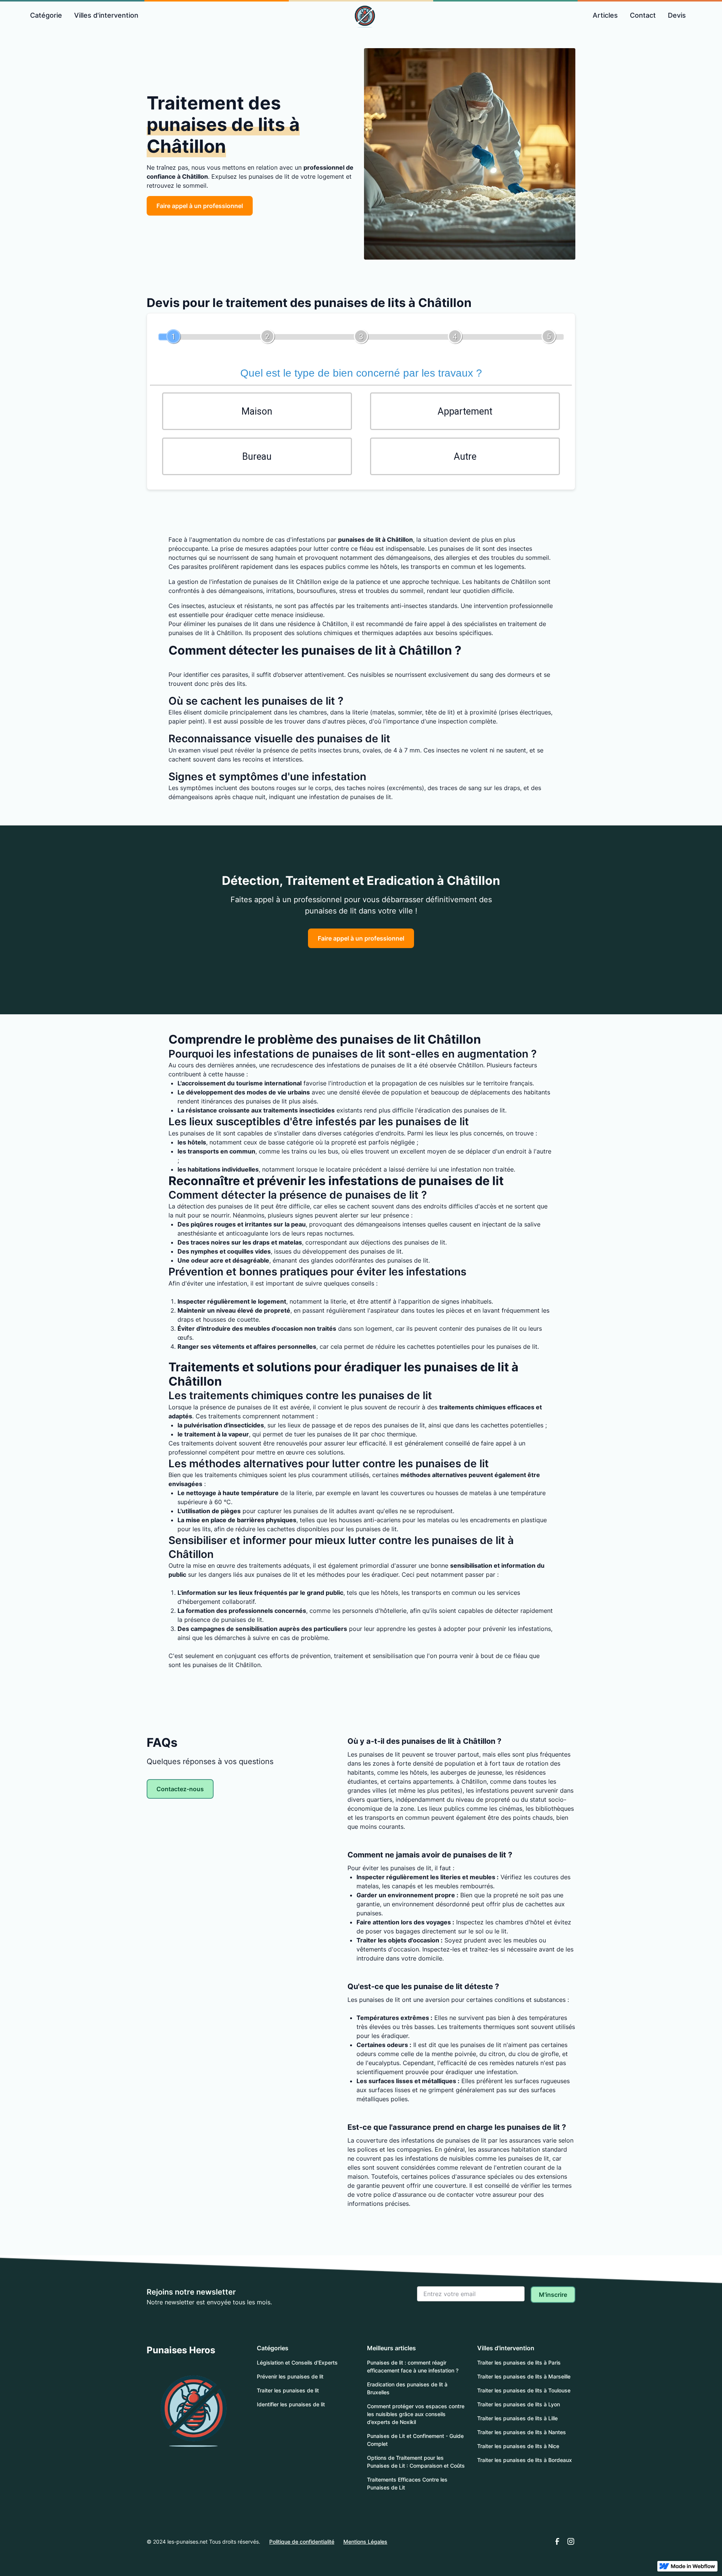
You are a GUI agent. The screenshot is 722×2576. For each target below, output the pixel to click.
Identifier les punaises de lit (291, 2404)
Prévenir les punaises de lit (290, 2376)
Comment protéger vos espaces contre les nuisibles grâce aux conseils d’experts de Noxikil (416, 2414)
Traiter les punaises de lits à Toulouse (524, 2390)
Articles (605, 15)
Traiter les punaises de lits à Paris (519, 2362)
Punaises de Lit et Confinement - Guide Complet (415, 2440)
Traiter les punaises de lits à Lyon (519, 2404)
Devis (677, 15)
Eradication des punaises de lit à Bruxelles (407, 2388)
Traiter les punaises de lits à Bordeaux (525, 2460)
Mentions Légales (365, 2542)
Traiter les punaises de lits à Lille (517, 2418)
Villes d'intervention (106, 15)
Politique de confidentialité (302, 2542)
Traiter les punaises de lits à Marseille (524, 2376)
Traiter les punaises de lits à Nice (518, 2446)
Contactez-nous (180, 1789)
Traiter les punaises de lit (288, 2390)
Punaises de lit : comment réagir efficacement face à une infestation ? (413, 2366)
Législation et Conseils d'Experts (297, 2362)
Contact (643, 15)
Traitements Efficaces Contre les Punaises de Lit (407, 2483)
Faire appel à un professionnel (200, 206)
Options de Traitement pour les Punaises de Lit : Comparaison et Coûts (416, 2462)
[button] (46, 15)
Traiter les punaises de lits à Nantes (522, 2432)
